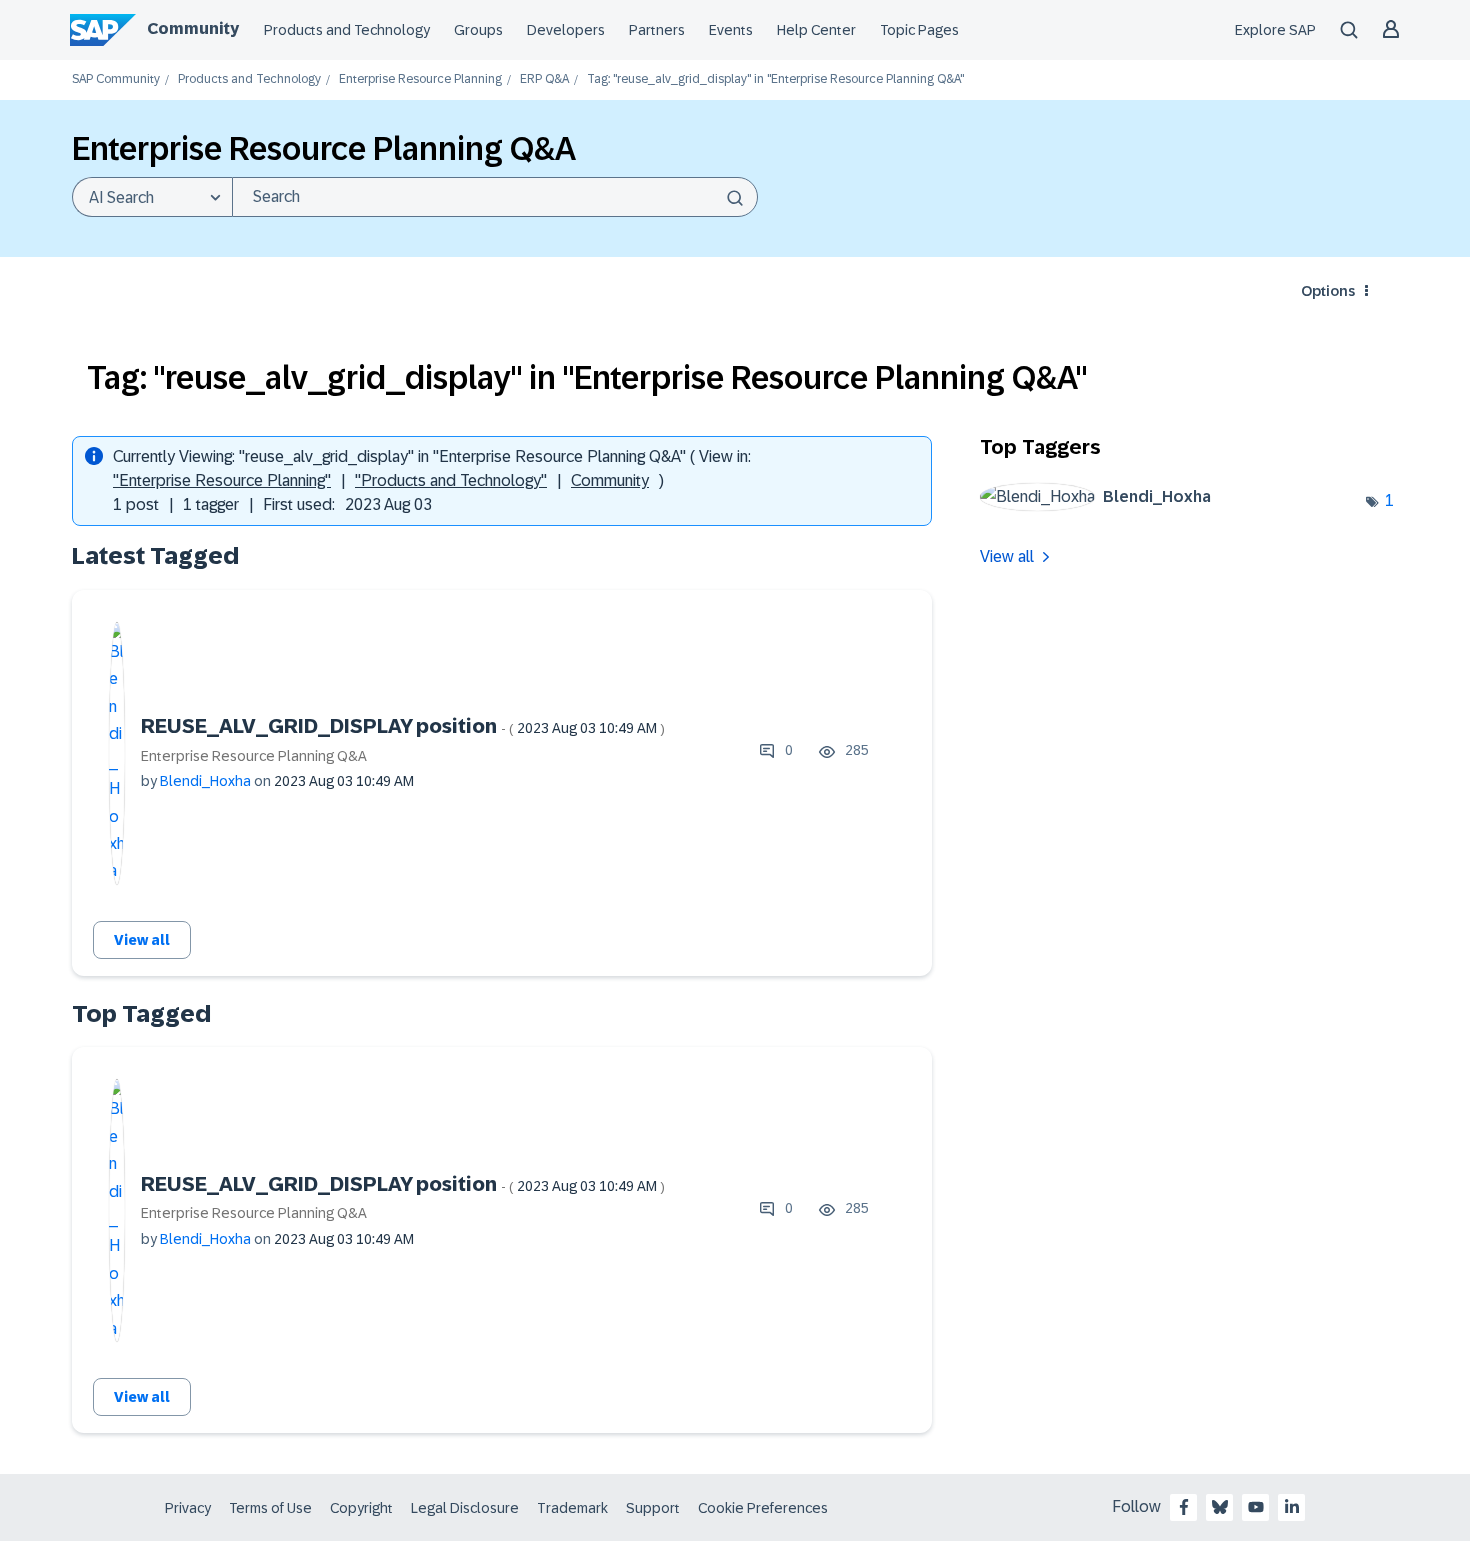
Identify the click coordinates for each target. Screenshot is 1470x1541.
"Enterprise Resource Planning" (222, 480)
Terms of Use (270, 1508)
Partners (657, 30)
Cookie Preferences (763, 1508)
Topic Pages (919, 30)
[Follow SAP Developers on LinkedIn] (1292, 1507)
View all (142, 940)
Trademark (572, 1508)
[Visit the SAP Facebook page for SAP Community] (1184, 1507)
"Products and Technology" (451, 480)
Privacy (188, 1508)
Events (731, 30)
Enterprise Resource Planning (420, 79)
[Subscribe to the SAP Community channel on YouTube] (1256, 1507)
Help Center (816, 30)
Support (653, 1508)
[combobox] (495, 197)
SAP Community (116, 79)
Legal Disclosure (465, 1508)
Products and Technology (347, 30)
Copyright (361, 1508)
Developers (566, 30)
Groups (478, 30)
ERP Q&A (544, 79)
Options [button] (1328, 291)
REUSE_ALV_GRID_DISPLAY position (403, 726)
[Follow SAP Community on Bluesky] (1220, 1507)
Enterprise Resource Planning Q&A (254, 756)
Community (193, 28)
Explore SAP (1275, 30)
